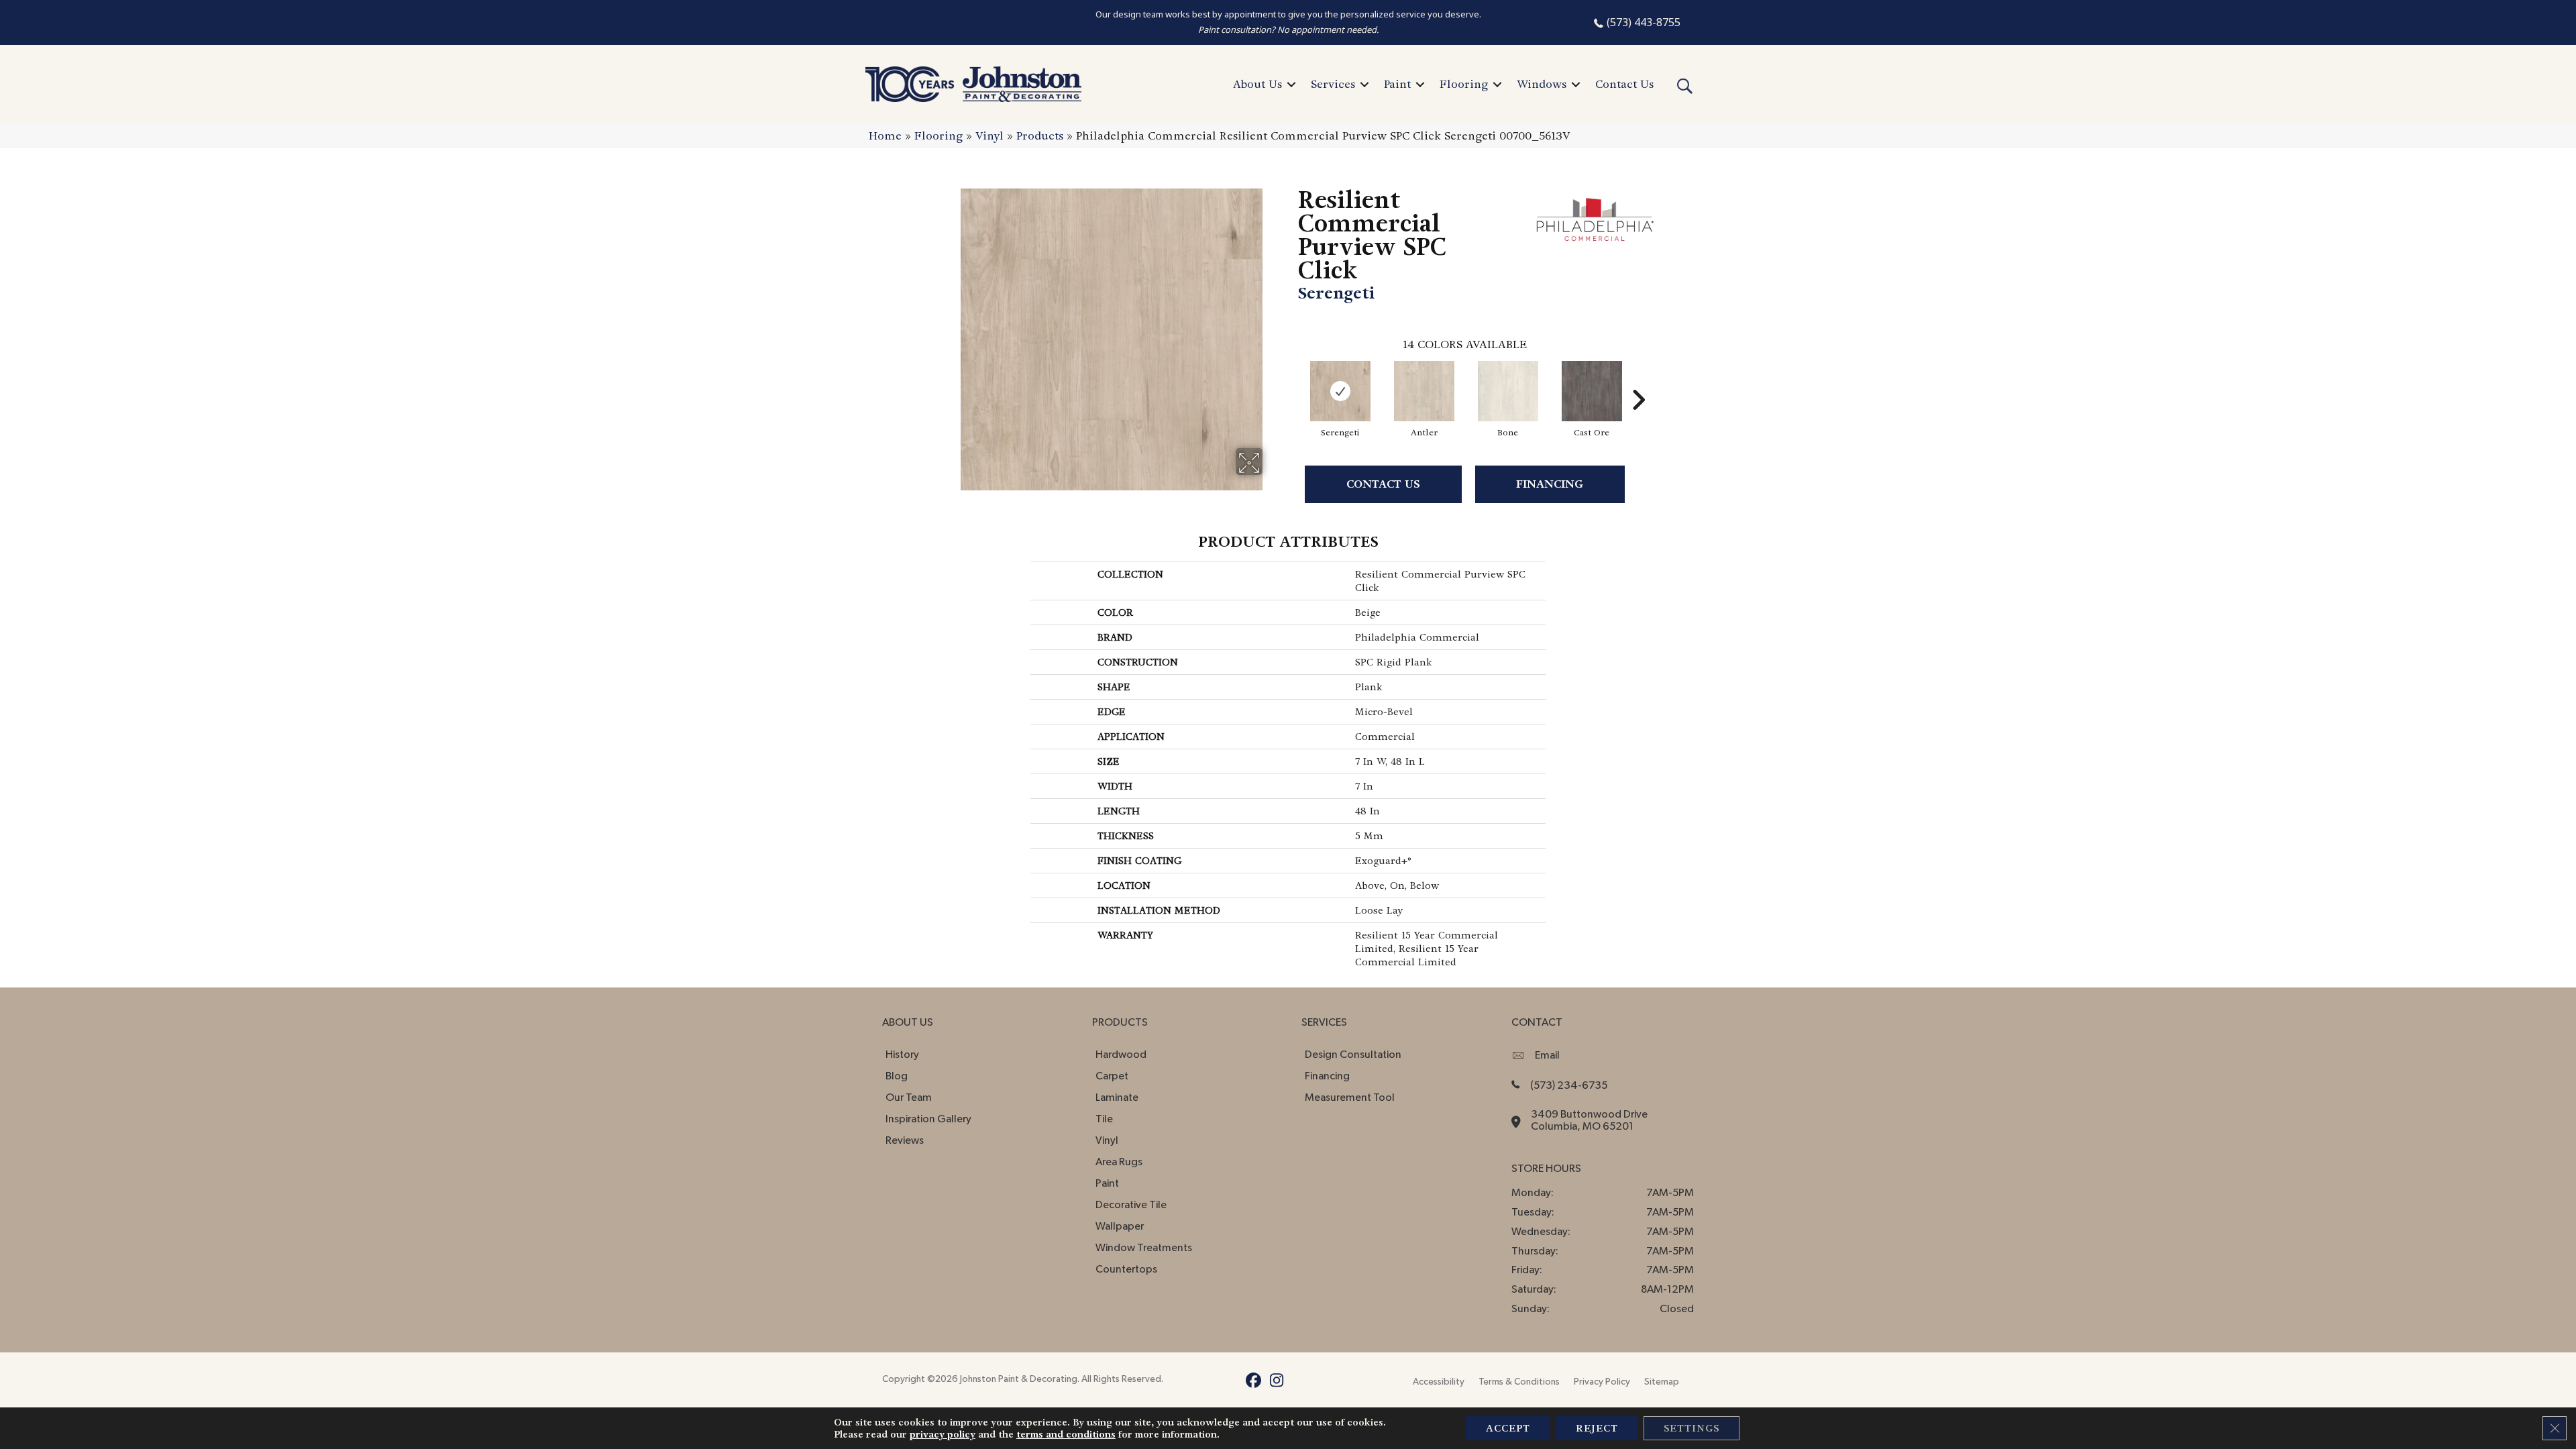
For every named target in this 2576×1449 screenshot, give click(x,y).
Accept (1508, 1428)
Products (1040, 136)
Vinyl (989, 136)
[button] (1291, 85)
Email (1547, 1055)
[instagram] (1277, 1383)
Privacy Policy (1602, 1382)
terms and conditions (1066, 1434)
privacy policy (943, 1434)
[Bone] (1508, 391)
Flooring (1464, 84)
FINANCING (1550, 484)
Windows (1542, 84)
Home (885, 136)
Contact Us (1624, 84)
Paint (1397, 84)
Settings (1692, 1428)
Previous (1291, 380)
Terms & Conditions (1519, 1382)
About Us (1257, 84)
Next (1638, 380)
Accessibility (1439, 1382)
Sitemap (1662, 1382)
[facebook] (1253, 1383)
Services (1333, 84)
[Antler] (1424, 391)
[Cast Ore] (1592, 391)
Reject (1597, 1428)
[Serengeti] (1340, 391)
